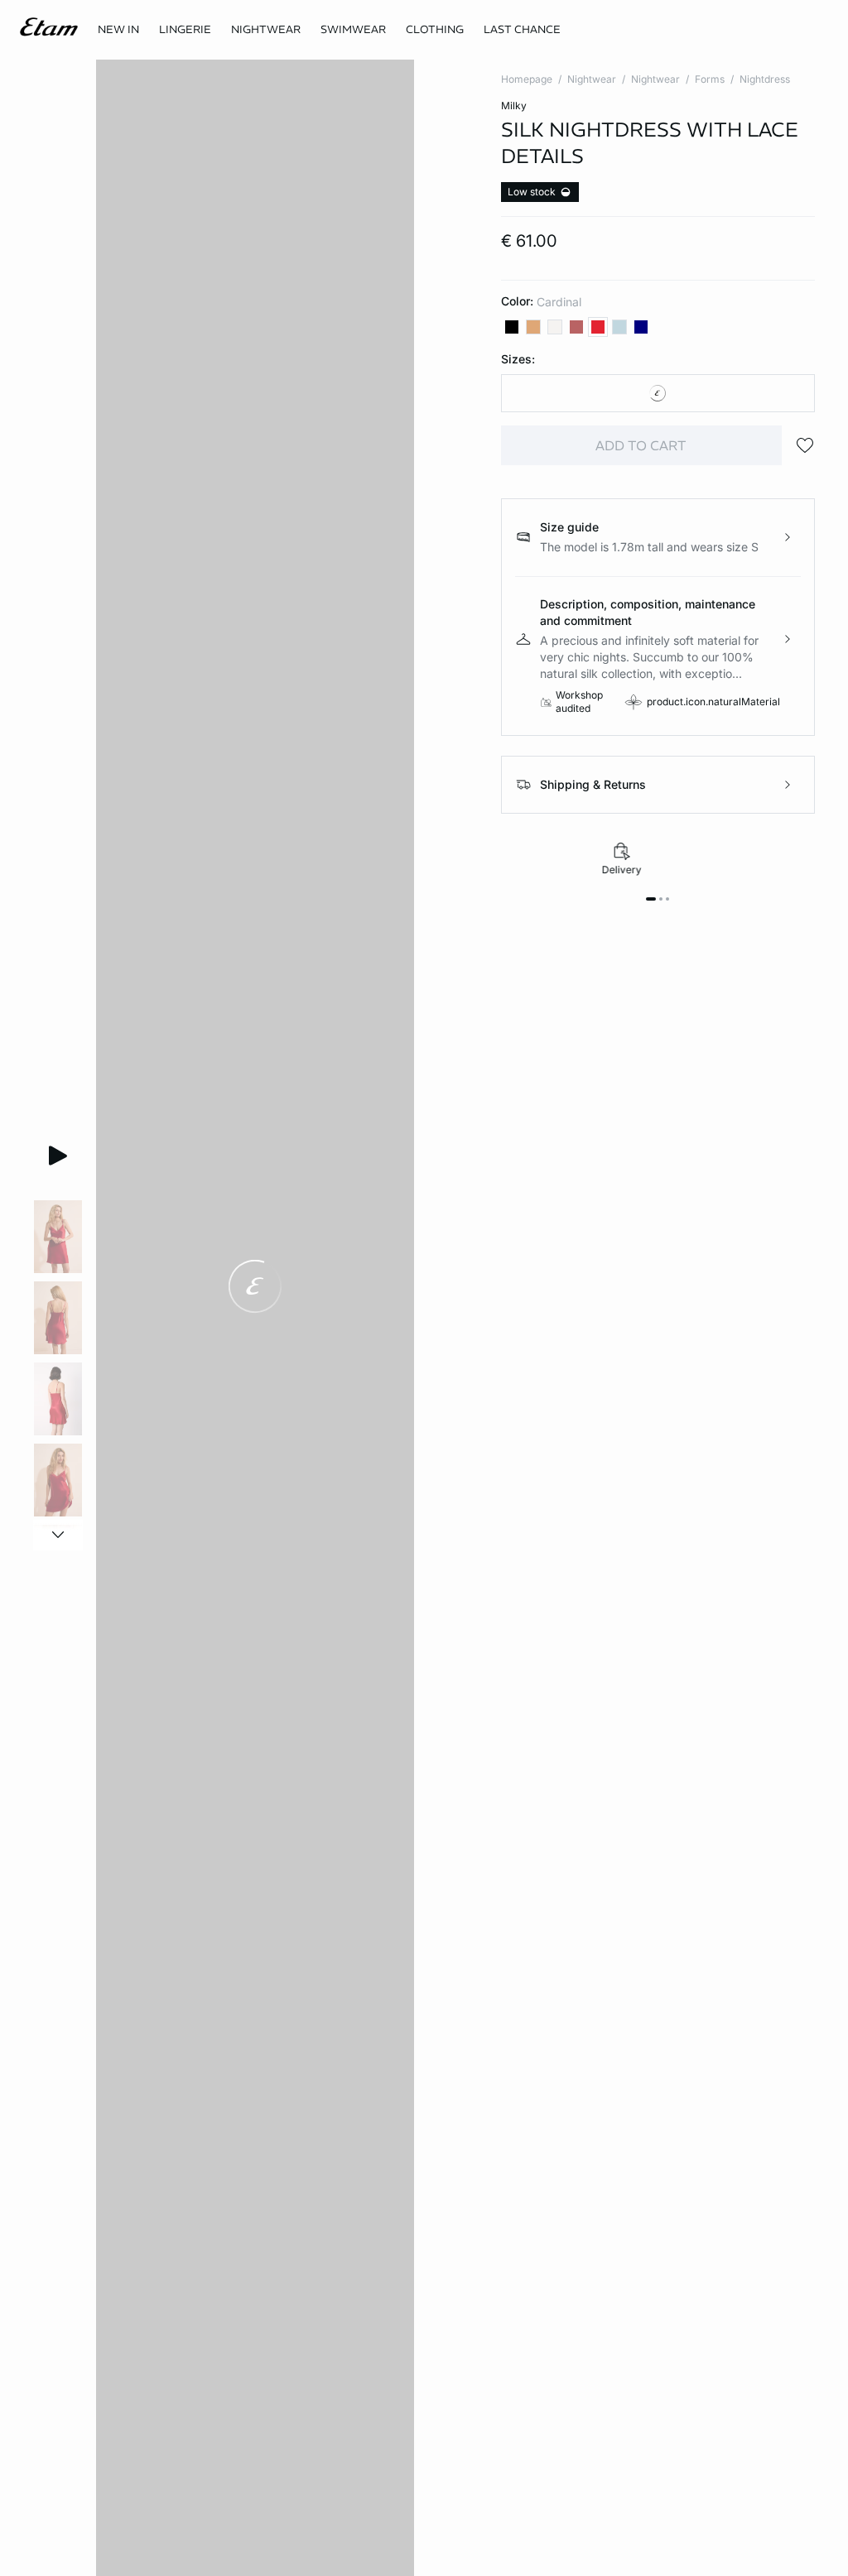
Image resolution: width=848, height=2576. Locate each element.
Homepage (527, 79)
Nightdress (765, 79)
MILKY (514, 106)
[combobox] (658, 393)
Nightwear (592, 79)
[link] (118, 30)
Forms (710, 79)
